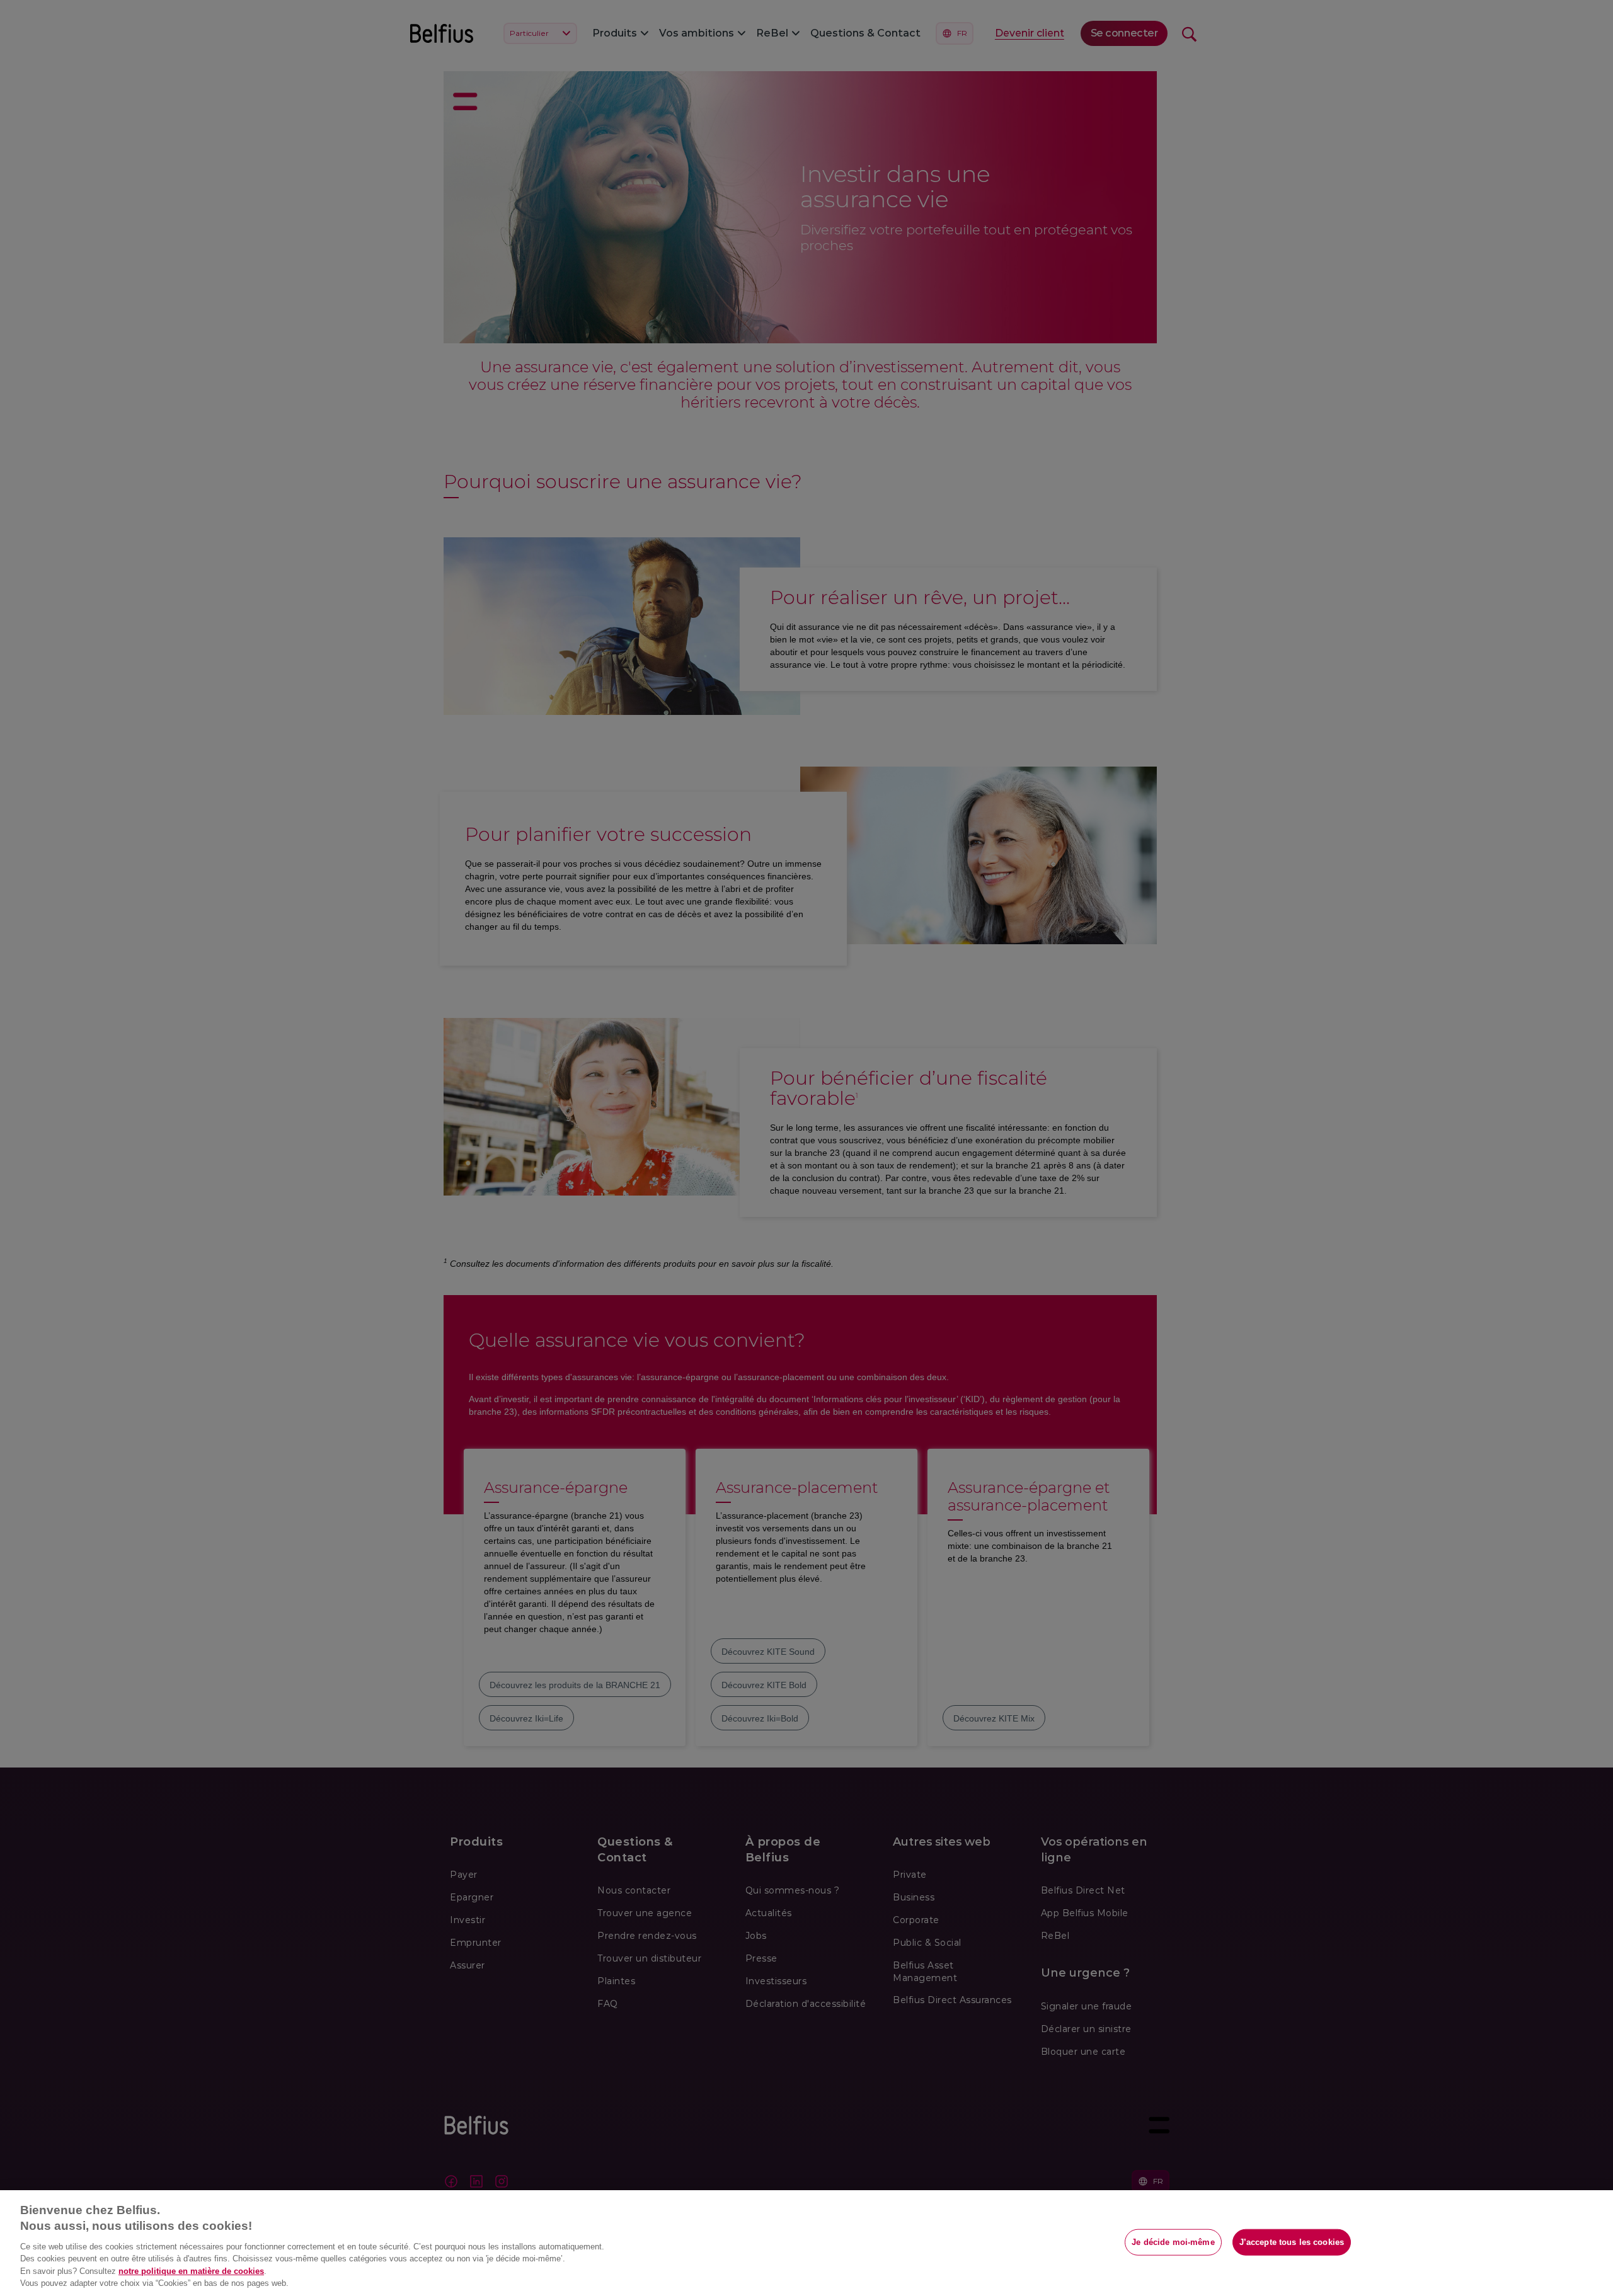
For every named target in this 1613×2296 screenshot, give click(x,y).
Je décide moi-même (1173, 2242)
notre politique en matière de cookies (191, 2271)
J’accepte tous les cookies (1292, 2242)
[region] (806, 2243)
